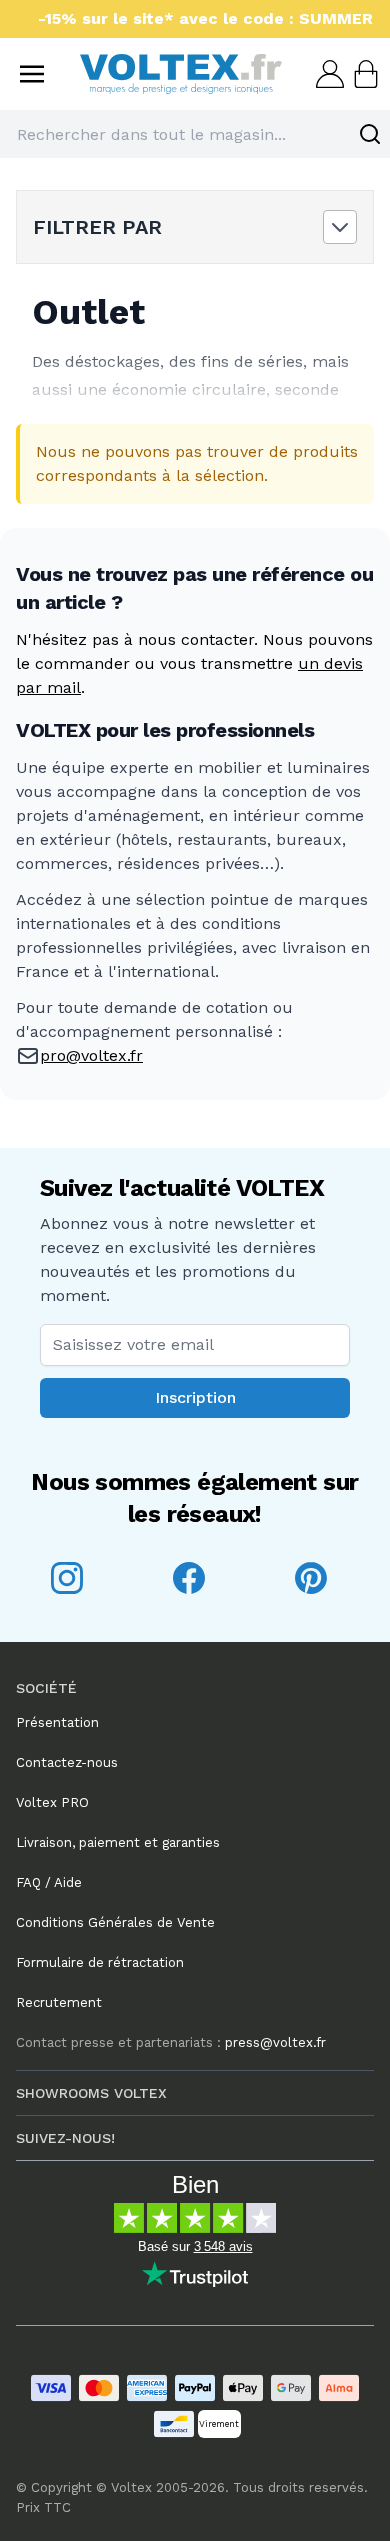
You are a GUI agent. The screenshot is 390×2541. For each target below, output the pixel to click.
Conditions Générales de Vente (115, 1922)
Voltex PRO (52, 1802)
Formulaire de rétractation (100, 1962)
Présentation (57, 1722)
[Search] (370, 134)
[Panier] (364, 74)
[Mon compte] (328, 74)
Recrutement (59, 2002)
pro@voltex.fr (91, 1055)
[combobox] (195, 134)
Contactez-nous (67, 1762)
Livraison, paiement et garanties (118, 1842)
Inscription (195, 1397)
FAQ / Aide (49, 1882)
